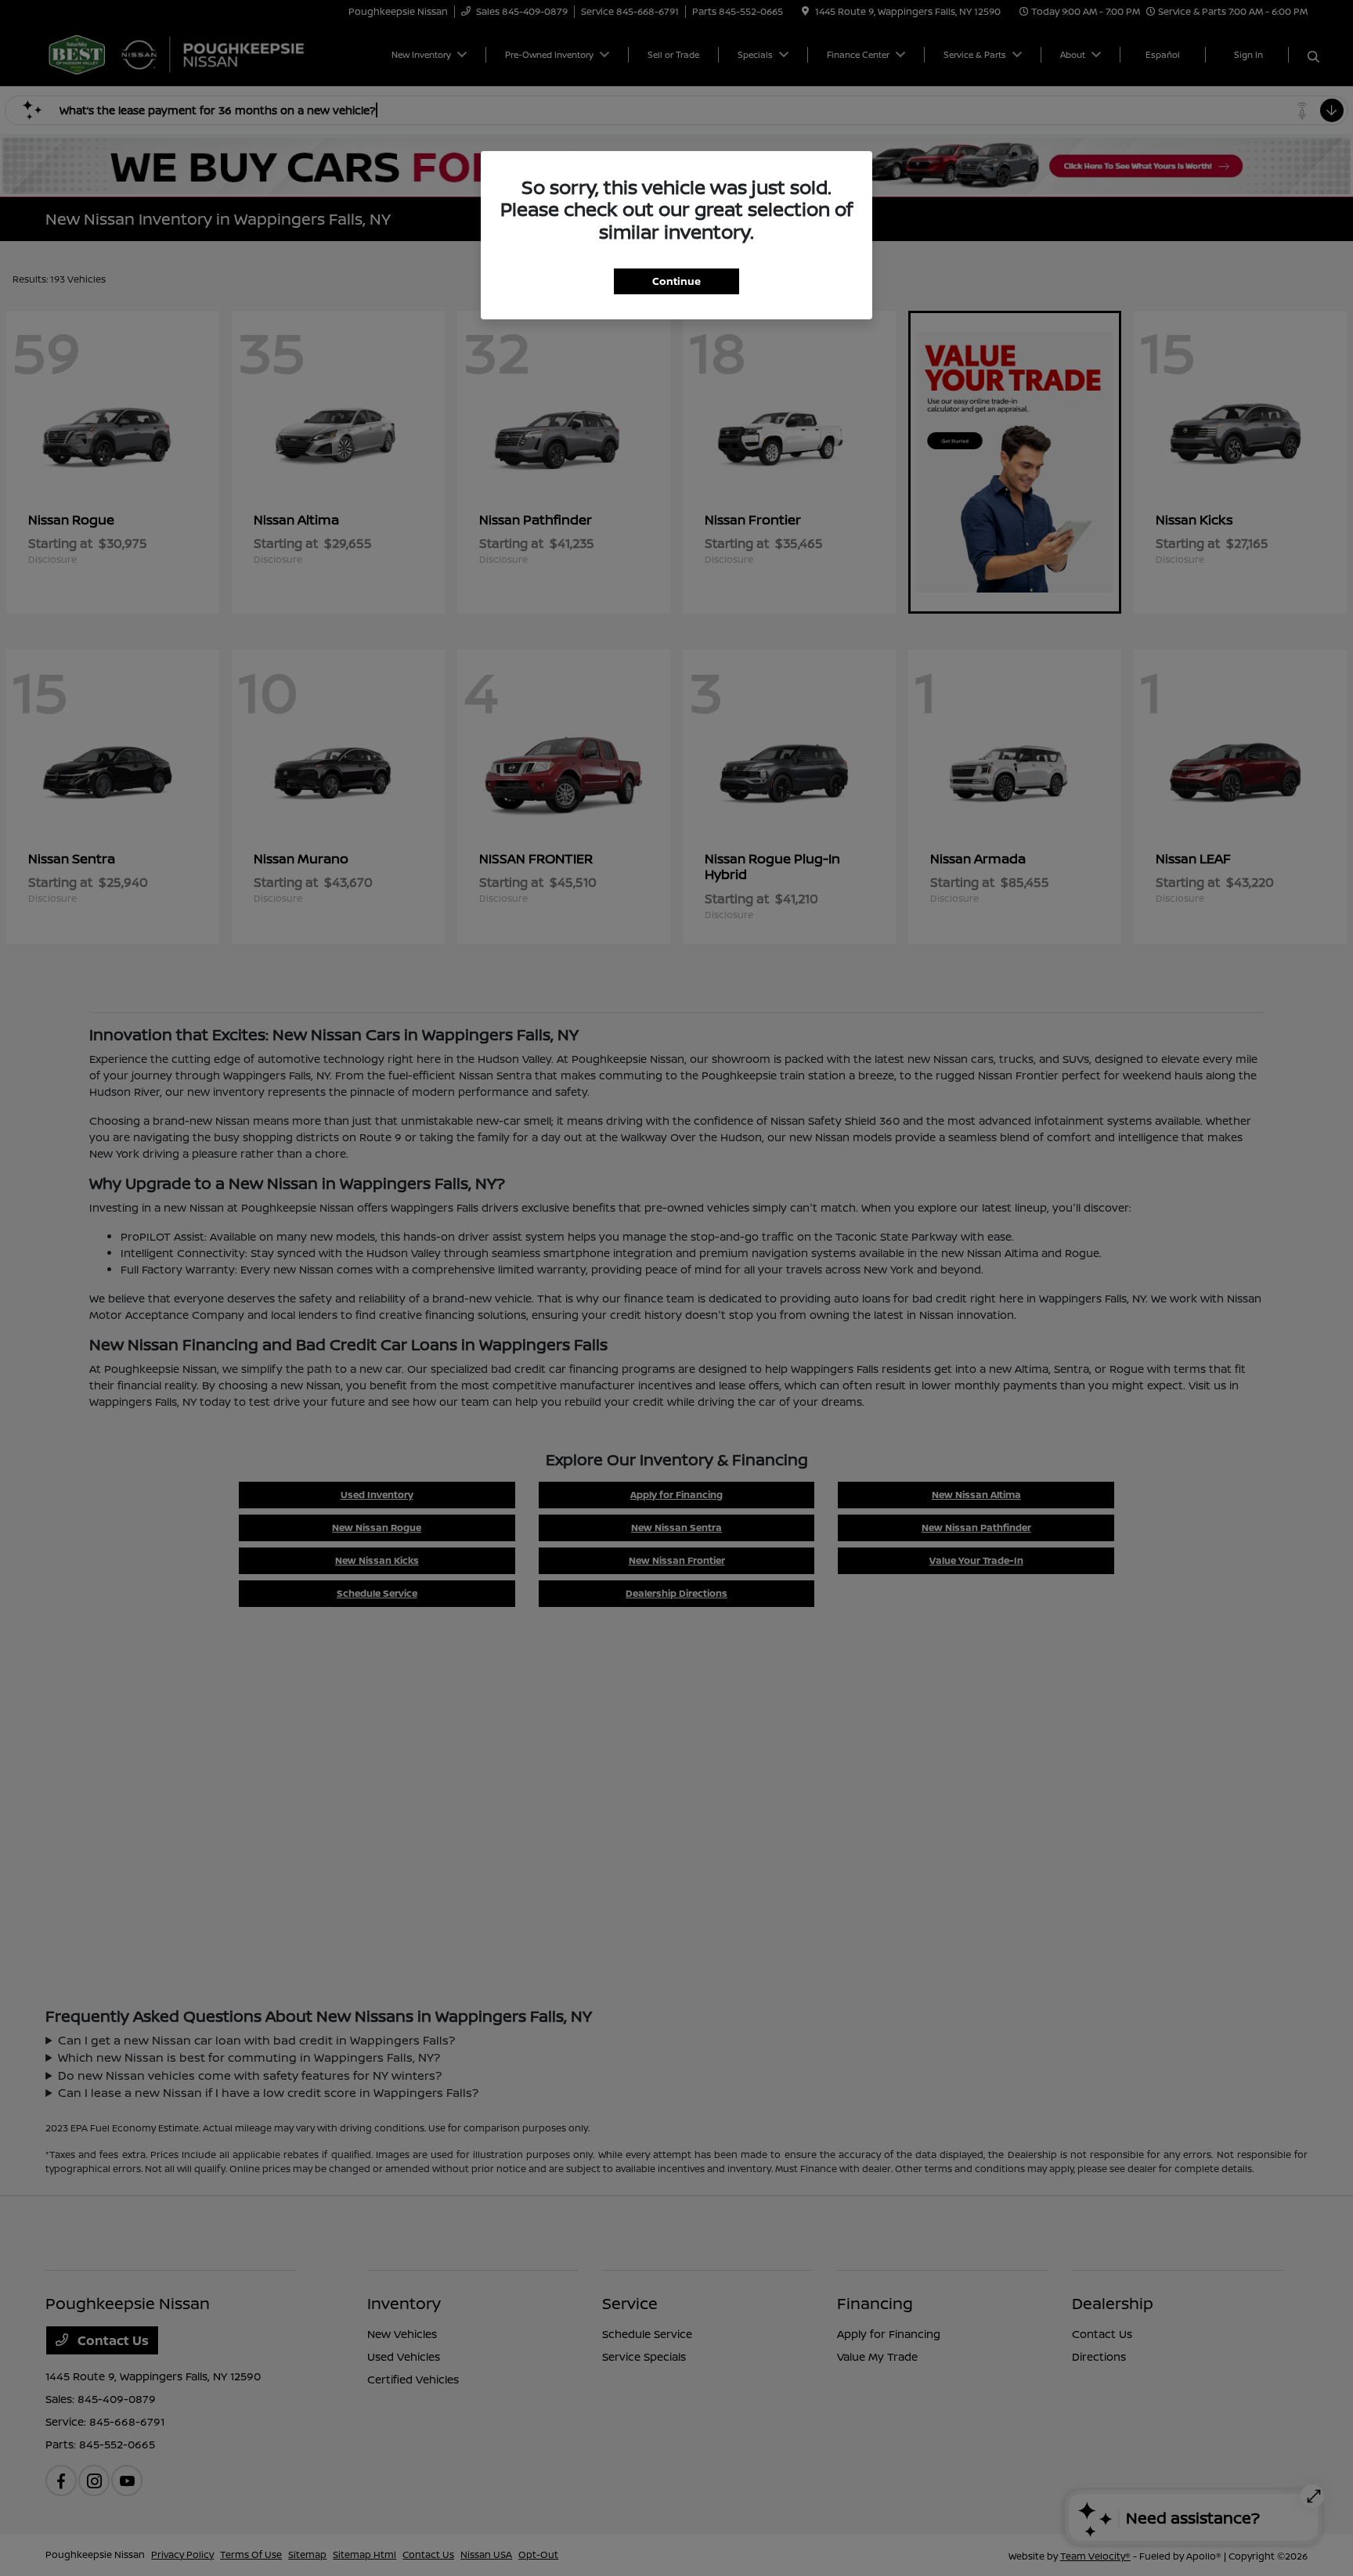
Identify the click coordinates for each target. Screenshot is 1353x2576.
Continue (676, 281)
